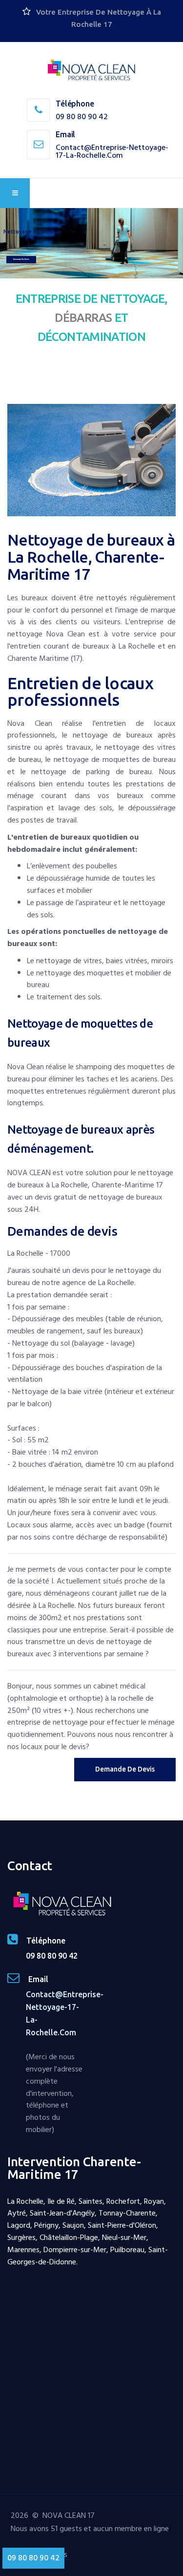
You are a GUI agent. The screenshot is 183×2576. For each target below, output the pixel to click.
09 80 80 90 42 (82, 117)
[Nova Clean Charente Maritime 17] (92, 71)
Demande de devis (21, 259)
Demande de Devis (125, 1769)
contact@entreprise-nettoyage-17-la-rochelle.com (112, 151)
